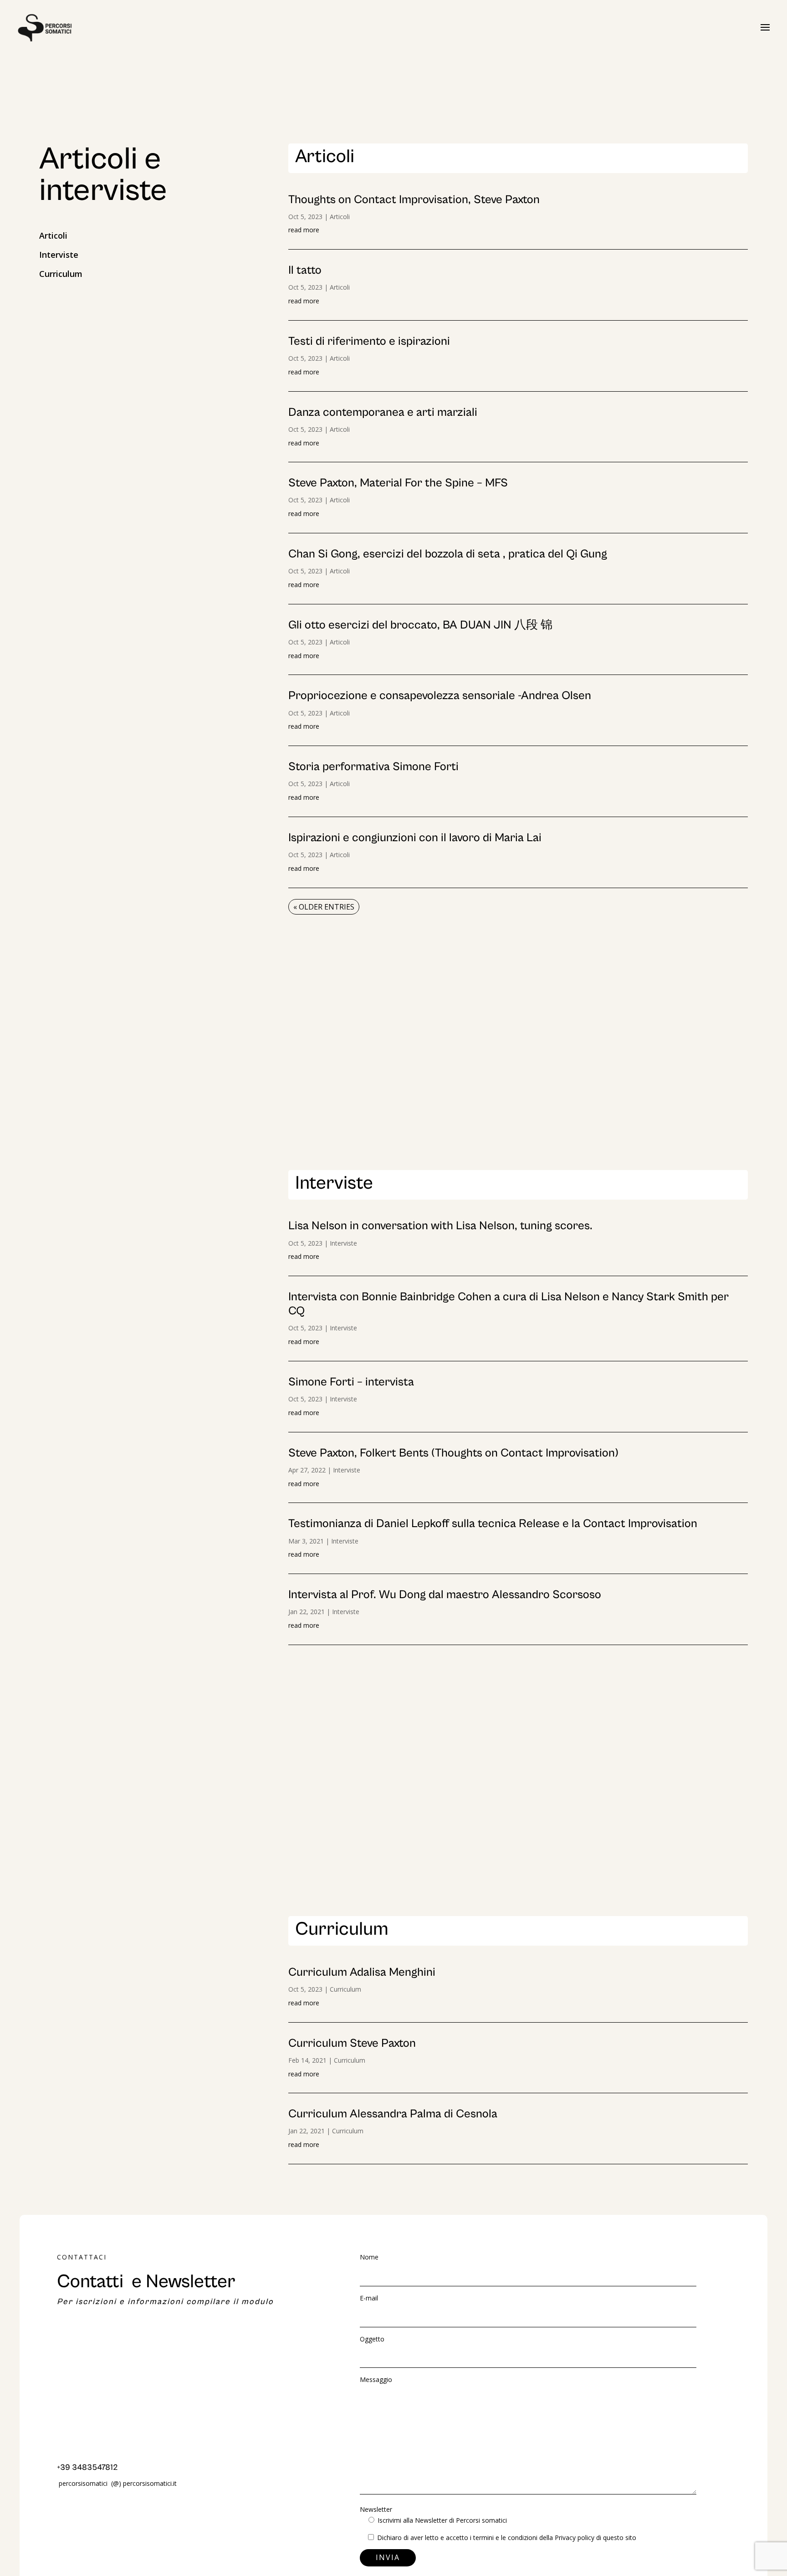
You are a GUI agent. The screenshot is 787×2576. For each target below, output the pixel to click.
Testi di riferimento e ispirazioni (369, 341)
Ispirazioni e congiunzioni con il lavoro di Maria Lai (415, 838)
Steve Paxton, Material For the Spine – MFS (398, 483)
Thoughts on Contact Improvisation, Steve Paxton (414, 199)
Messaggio (376, 2379)
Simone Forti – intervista (351, 1382)
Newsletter (433, 2515)
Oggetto (372, 2339)
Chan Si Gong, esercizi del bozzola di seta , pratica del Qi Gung (448, 554)
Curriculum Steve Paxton (352, 2043)
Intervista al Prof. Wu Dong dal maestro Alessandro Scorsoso (445, 1595)
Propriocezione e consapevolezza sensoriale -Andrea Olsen (440, 695)
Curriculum (61, 274)
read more (304, 230)
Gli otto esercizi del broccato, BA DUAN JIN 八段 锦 (420, 625)
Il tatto (305, 270)
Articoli (53, 235)
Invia (388, 2557)
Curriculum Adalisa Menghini (362, 1972)
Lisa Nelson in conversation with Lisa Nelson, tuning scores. (440, 1226)
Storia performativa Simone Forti (373, 767)
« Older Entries (324, 907)
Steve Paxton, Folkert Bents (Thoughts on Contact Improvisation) (453, 1453)
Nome (369, 2257)
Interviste (59, 255)
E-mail (369, 2298)
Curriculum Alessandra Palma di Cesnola (393, 2114)
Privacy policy (575, 2538)
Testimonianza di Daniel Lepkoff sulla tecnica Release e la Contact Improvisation (493, 1523)
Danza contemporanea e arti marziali (383, 412)
